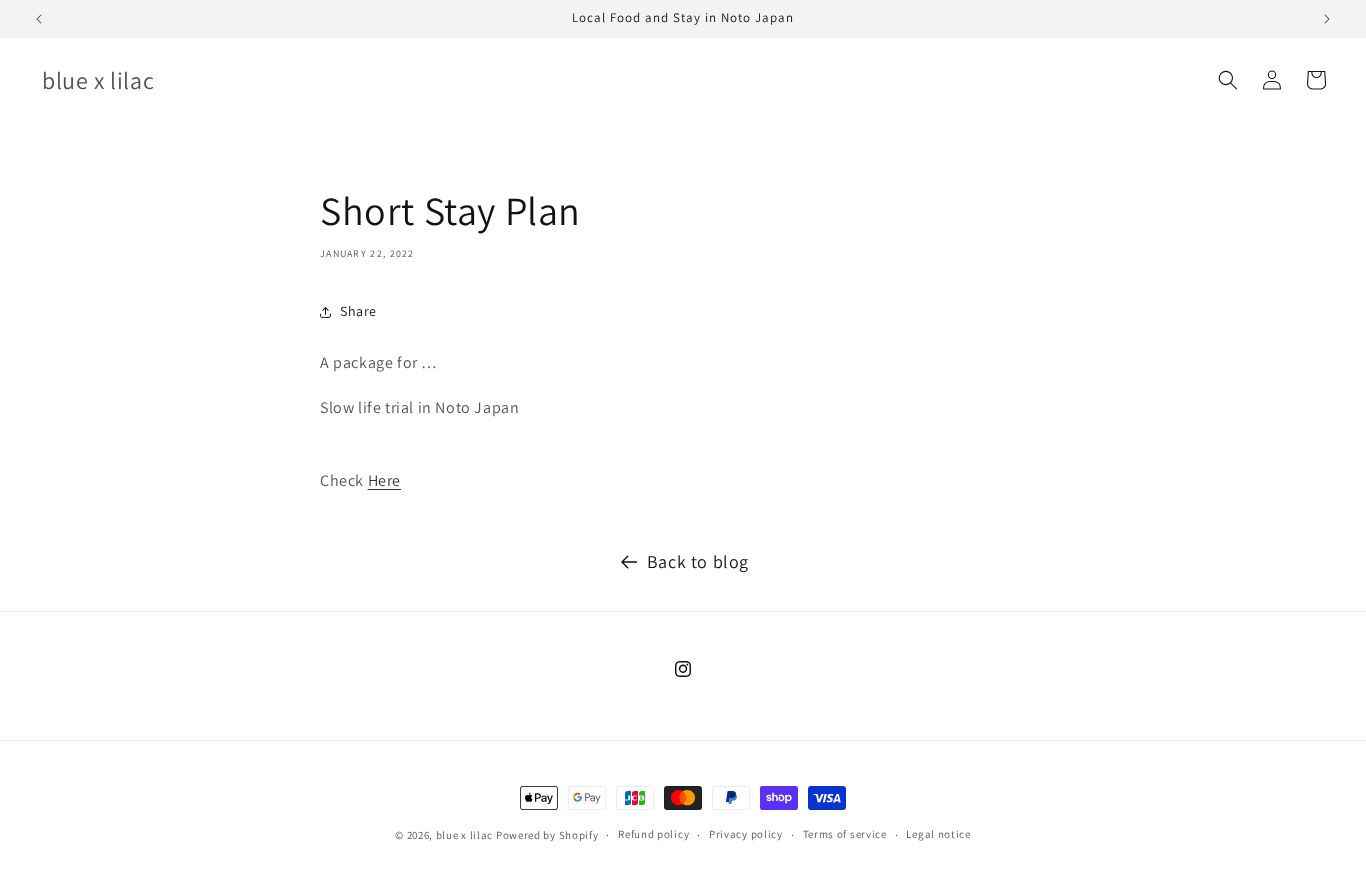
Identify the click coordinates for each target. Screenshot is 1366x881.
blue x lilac (464, 835)
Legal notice (938, 834)
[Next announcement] (1327, 19)
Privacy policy (746, 834)
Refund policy (653, 834)
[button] (1228, 80)
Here (384, 480)
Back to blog (698, 561)
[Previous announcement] (39, 19)
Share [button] (358, 311)
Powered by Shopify (547, 835)
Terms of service (845, 834)
